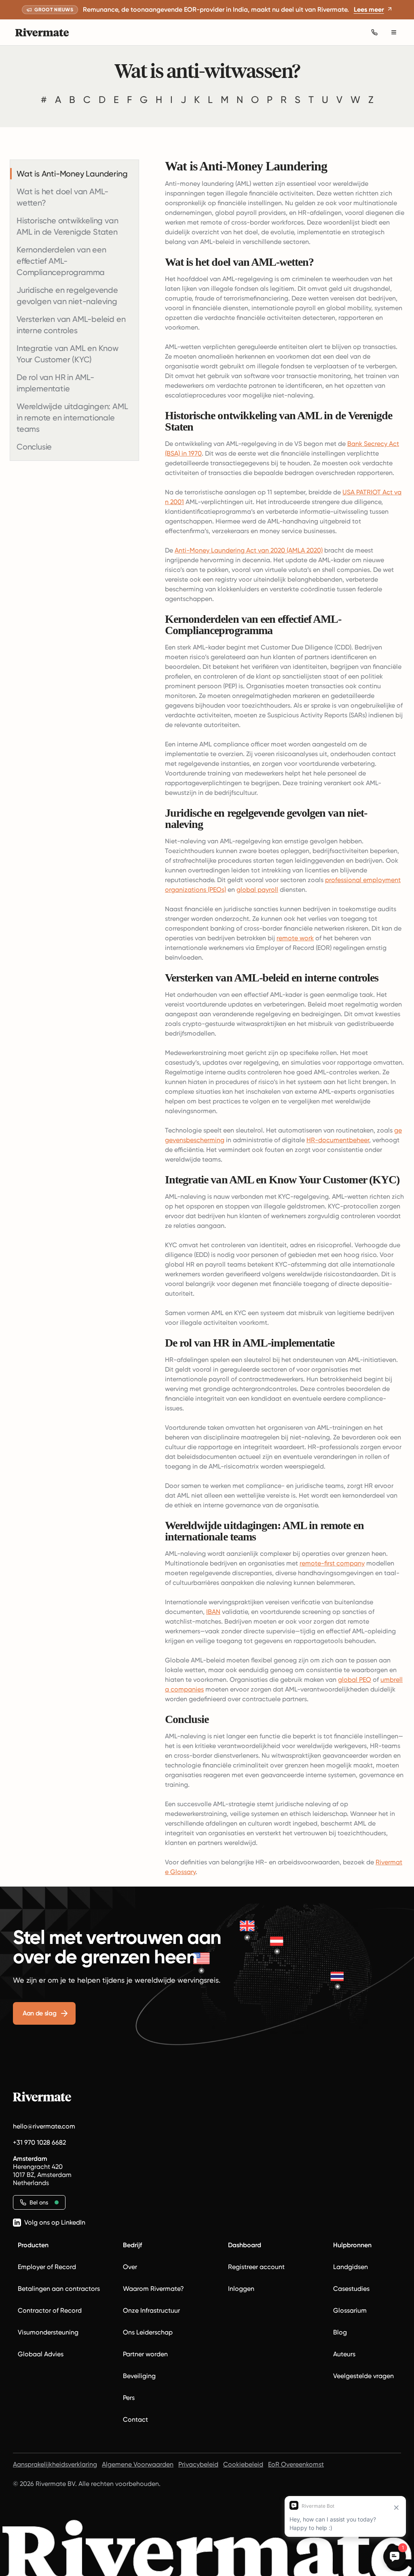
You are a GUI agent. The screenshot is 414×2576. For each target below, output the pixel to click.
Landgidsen (351, 2267)
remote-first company (332, 1563)
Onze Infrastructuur (151, 2310)
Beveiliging (139, 2376)
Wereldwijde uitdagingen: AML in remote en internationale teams (72, 418)
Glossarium (350, 2310)
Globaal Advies (41, 2354)
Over (130, 2267)
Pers (129, 2398)
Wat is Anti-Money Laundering (72, 174)
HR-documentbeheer (338, 1140)
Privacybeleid (198, 2464)
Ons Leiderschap (148, 2332)
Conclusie (34, 447)
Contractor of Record (50, 2310)
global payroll (257, 890)
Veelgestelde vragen (363, 2376)
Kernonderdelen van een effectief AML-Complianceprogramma (61, 261)
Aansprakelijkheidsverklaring (55, 2464)
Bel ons (39, 2202)
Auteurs (344, 2354)
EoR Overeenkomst (296, 2464)
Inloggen (241, 2289)
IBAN (213, 1612)
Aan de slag (39, 2013)
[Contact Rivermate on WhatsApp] (374, 32)
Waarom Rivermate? (153, 2289)
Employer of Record (47, 2267)
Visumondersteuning (48, 2332)
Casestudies (351, 2289)
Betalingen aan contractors (59, 2289)
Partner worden (145, 2354)
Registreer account (256, 2267)
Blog (340, 2332)
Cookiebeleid (243, 2464)
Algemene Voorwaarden (138, 2464)
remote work (295, 938)
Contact (135, 2419)
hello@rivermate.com (44, 2126)
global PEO (355, 1680)
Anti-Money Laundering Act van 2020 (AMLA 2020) (249, 550)
